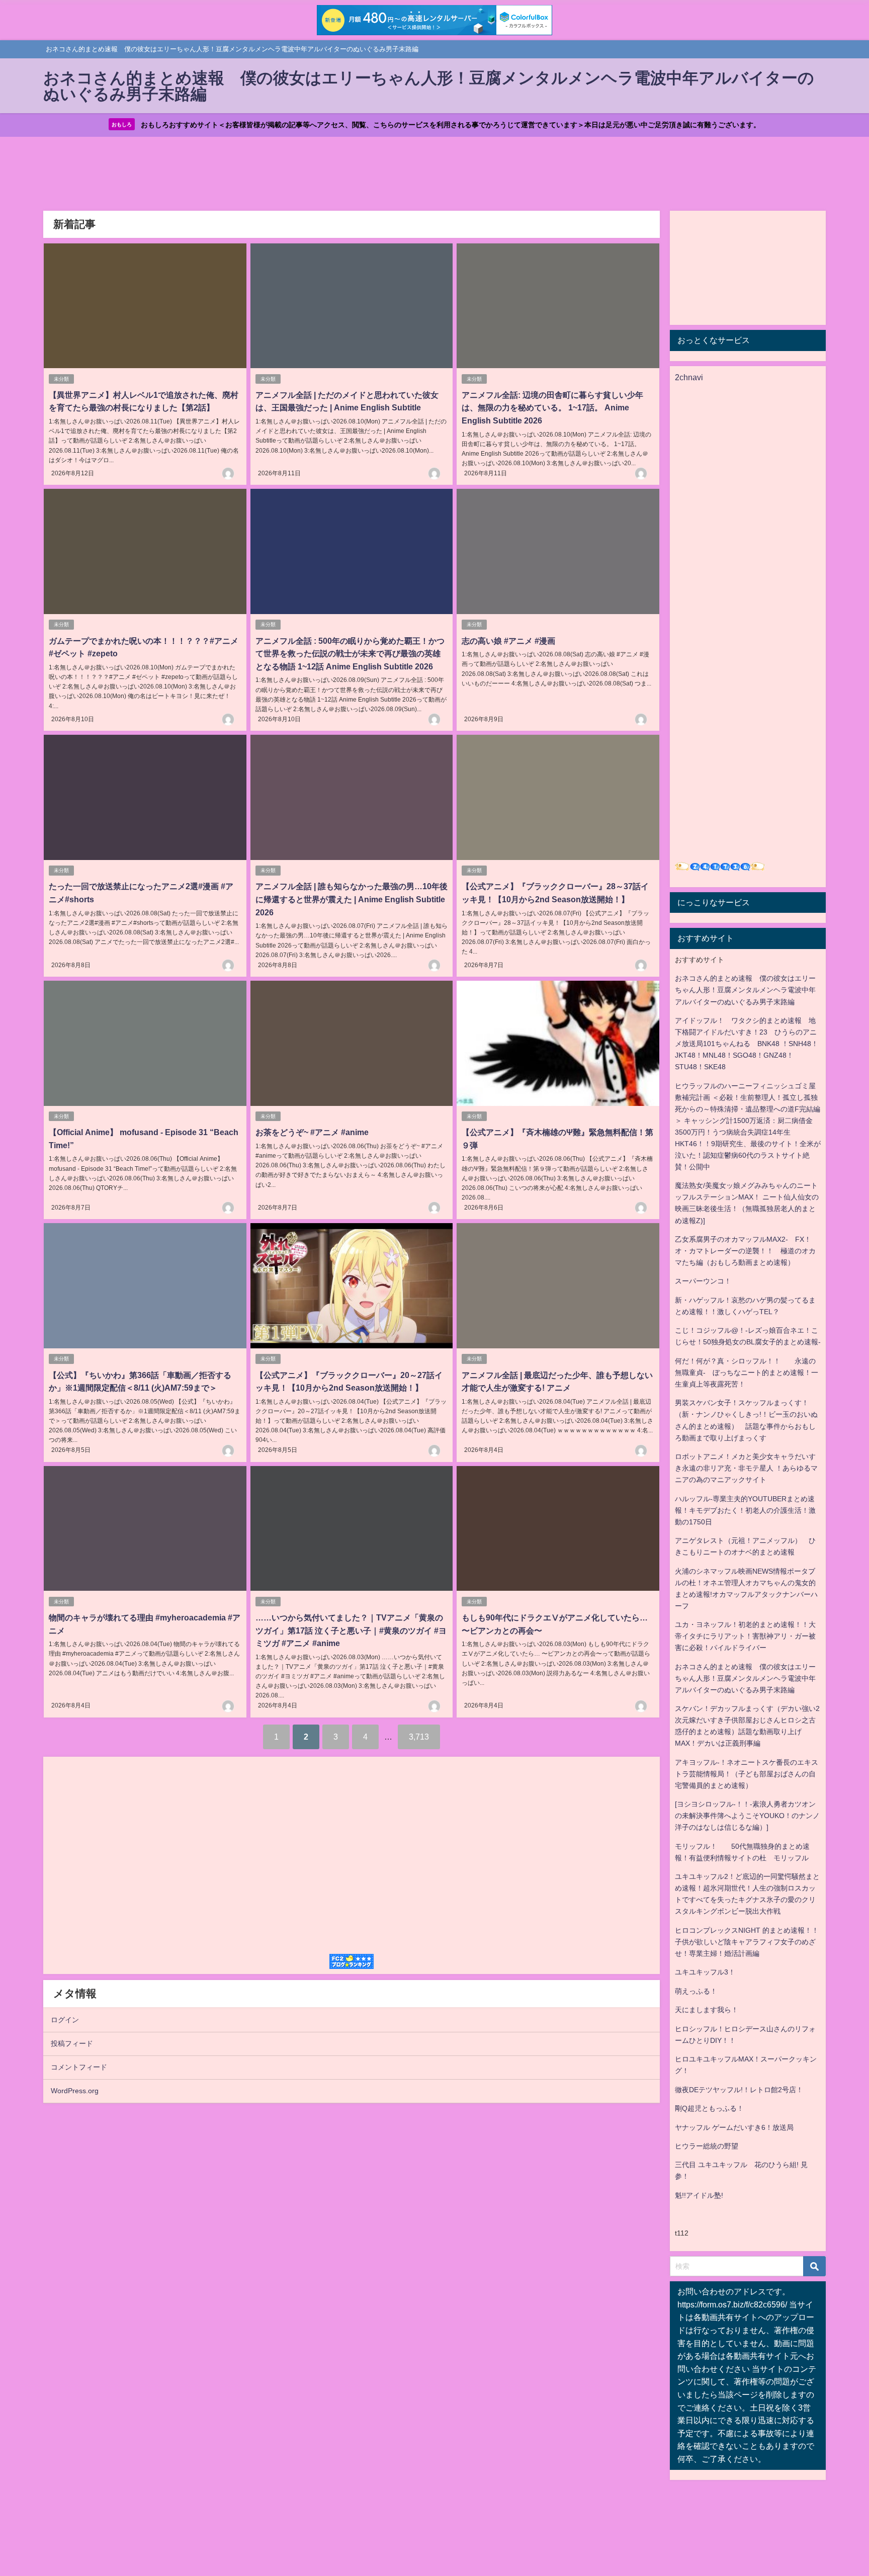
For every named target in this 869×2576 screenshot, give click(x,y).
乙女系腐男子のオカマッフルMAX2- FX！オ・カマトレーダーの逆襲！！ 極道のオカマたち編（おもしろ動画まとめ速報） (745, 1251)
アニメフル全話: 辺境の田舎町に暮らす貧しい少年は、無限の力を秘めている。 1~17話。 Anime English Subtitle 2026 (552, 408)
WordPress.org (75, 2091)
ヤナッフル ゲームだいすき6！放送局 (734, 2127)
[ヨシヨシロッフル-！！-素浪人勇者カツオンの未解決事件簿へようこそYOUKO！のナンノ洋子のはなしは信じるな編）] (747, 1816)
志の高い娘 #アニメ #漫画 (508, 641)
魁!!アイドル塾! (699, 2195)
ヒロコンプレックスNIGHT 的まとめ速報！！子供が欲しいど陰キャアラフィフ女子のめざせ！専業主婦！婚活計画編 (747, 1942)
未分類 (61, 379)
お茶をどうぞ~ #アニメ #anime (312, 1132)
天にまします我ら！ (707, 2010)
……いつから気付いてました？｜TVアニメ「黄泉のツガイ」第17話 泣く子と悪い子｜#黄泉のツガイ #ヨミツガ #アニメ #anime (351, 1630)
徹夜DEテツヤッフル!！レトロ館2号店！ (739, 2090)
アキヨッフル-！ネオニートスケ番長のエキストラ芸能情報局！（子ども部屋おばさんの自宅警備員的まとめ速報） (747, 1774)
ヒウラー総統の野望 (707, 2146)
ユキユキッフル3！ (705, 1972)
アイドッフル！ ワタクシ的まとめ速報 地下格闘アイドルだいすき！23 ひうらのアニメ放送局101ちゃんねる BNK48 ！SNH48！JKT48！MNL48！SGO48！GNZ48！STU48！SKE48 (747, 1044)
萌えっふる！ (696, 1991)
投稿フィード (72, 2043)
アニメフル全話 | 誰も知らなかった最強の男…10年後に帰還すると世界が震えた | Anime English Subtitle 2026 (352, 899)
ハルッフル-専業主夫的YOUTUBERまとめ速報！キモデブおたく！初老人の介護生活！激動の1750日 (745, 1510)
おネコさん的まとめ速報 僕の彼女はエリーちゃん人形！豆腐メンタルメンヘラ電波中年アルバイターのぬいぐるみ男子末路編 (745, 990)
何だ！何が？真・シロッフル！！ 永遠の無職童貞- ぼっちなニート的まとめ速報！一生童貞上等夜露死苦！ (747, 1372)
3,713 (419, 1737)
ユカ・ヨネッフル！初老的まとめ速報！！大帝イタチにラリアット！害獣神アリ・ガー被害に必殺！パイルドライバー (745, 1636)
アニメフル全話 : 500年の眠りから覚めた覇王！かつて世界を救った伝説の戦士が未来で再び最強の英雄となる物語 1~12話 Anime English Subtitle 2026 (350, 654)
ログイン (65, 2020)
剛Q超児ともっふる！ (709, 2108)
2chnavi (689, 377)
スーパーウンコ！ (703, 1281)
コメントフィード (79, 2067)
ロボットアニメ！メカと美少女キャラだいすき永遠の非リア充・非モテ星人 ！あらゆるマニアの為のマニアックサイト (746, 1468)
